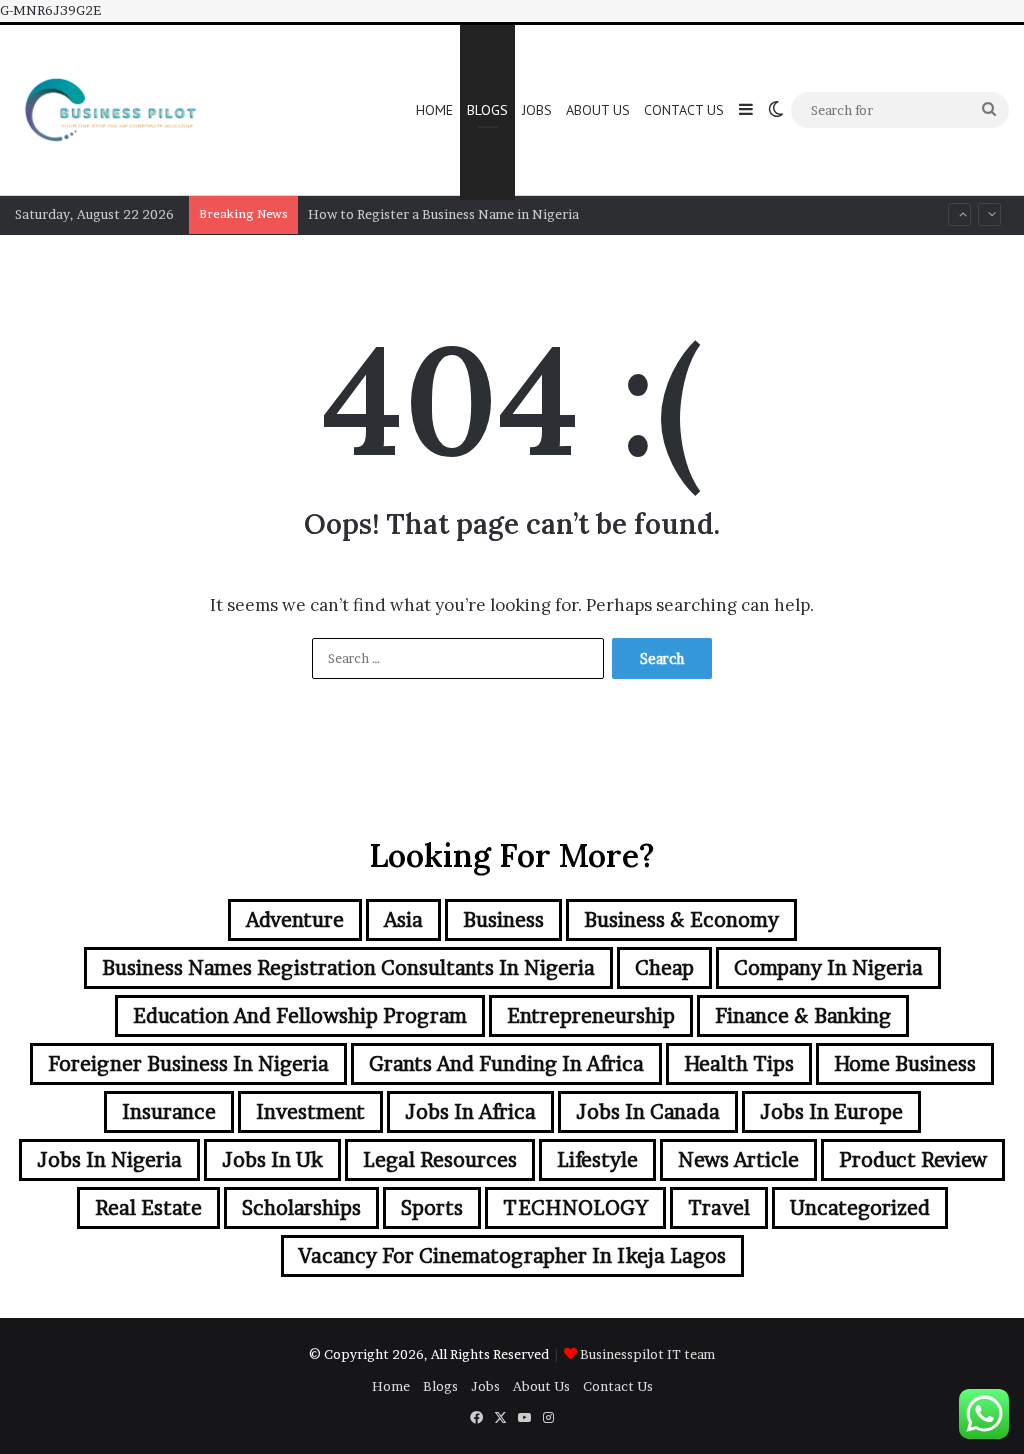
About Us (598, 110)
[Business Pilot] (109, 110)
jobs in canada (648, 1112)
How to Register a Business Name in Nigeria (443, 214)
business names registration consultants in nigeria (348, 968)
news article (738, 1160)
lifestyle (597, 1160)
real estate (148, 1208)
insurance (169, 1112)
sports (432, 1208)
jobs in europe (831, 1112)
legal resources (440, 1160)
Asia (403, 920)
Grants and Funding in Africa (506, 1064)
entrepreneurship (591, 1016)
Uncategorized (860, 1208)
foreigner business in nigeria (188, 1064)
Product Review (913, 1160)
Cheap (664, 968)
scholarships (301, 1208)
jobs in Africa (470, 1112)
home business (905, 1064)
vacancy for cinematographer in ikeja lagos (512, 1256)
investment (310, 1112)
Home (434, 110)
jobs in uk (272, 1160)
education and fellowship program (300, 1016)
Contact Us (684, 110)
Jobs (537, 110)
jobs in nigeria (109, 1160)
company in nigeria (828, 968)
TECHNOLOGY (575, 1208)
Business (503, 920)
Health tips (739, 1064)
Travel (719, 1208)
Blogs (487, 110)
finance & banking (803, 1016)
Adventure (295, 920)
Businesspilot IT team (647, 1354)
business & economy (681, 920)
